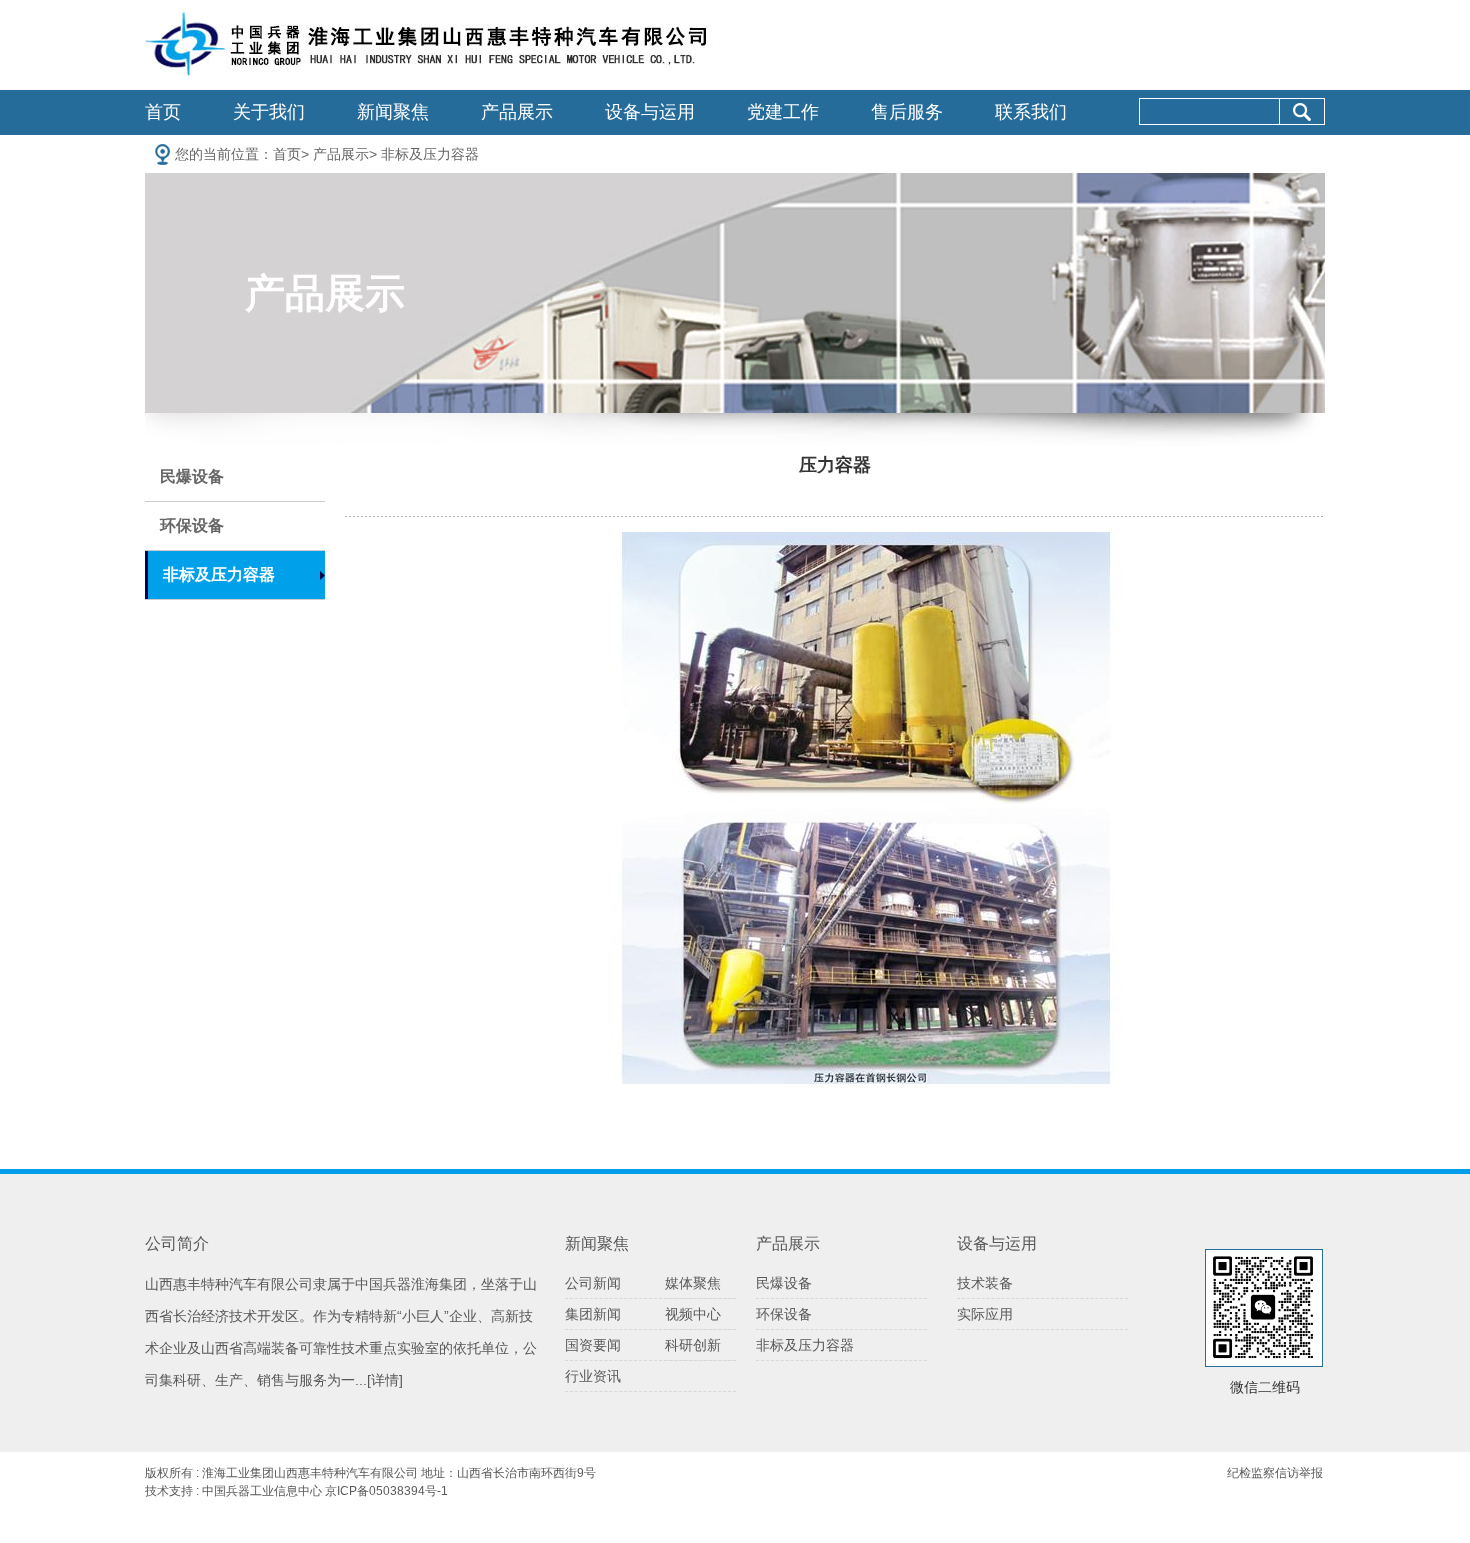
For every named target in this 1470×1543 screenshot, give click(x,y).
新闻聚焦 (393, 112)
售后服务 (907, 112)
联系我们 (1031, 112)
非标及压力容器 (430, 154)
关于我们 (269, 112)
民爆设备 (192, 476)
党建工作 (783, 112)
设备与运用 (650, 112)
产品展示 (517, 112)
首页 (163, 112)
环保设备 (192, 525)
